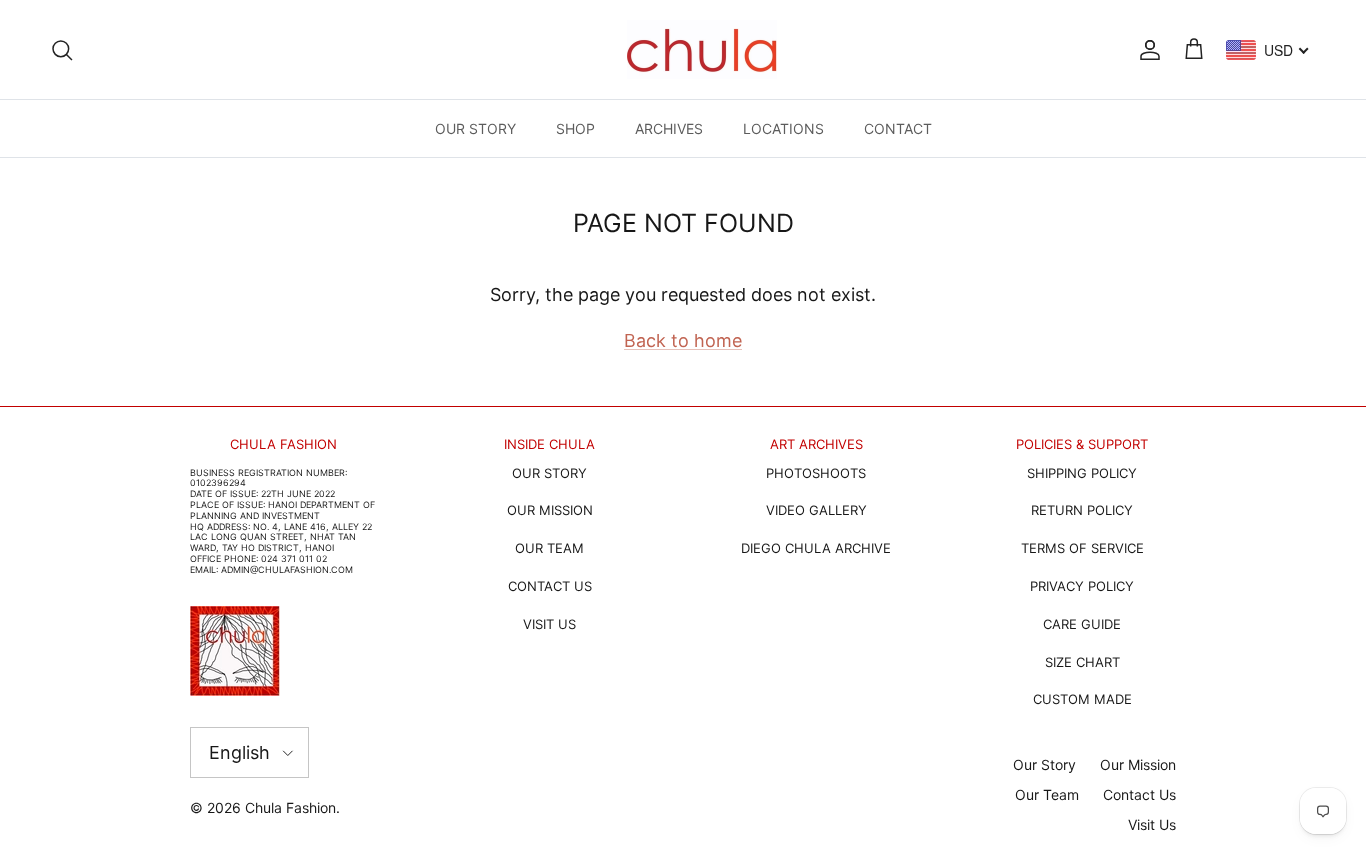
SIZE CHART (1082, 662)
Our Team (1047, 794)
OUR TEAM (549, 548)
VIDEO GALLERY (816, 510)
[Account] (1146, 49)
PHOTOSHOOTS (816, 473)
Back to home (683, 340)
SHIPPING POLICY (1082, 473)
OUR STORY (475, 128)
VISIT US (549, 624)
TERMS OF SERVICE (1082, 548)
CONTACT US (550, 586)
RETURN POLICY (1082, 510)
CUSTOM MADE (1082, 699)
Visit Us (1152, 824)
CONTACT (898, 128)
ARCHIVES (669, 128)
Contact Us (1139, 794)
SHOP (575, 128)
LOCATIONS (783, 128)
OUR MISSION (550, 510)
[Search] (62, 49)
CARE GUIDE (1082, 624)
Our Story (1044, 764)
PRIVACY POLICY (1082, 586)
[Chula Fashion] (702, 49)
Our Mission (1138, 764)
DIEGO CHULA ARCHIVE (816, 548)
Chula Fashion (290, 807)
